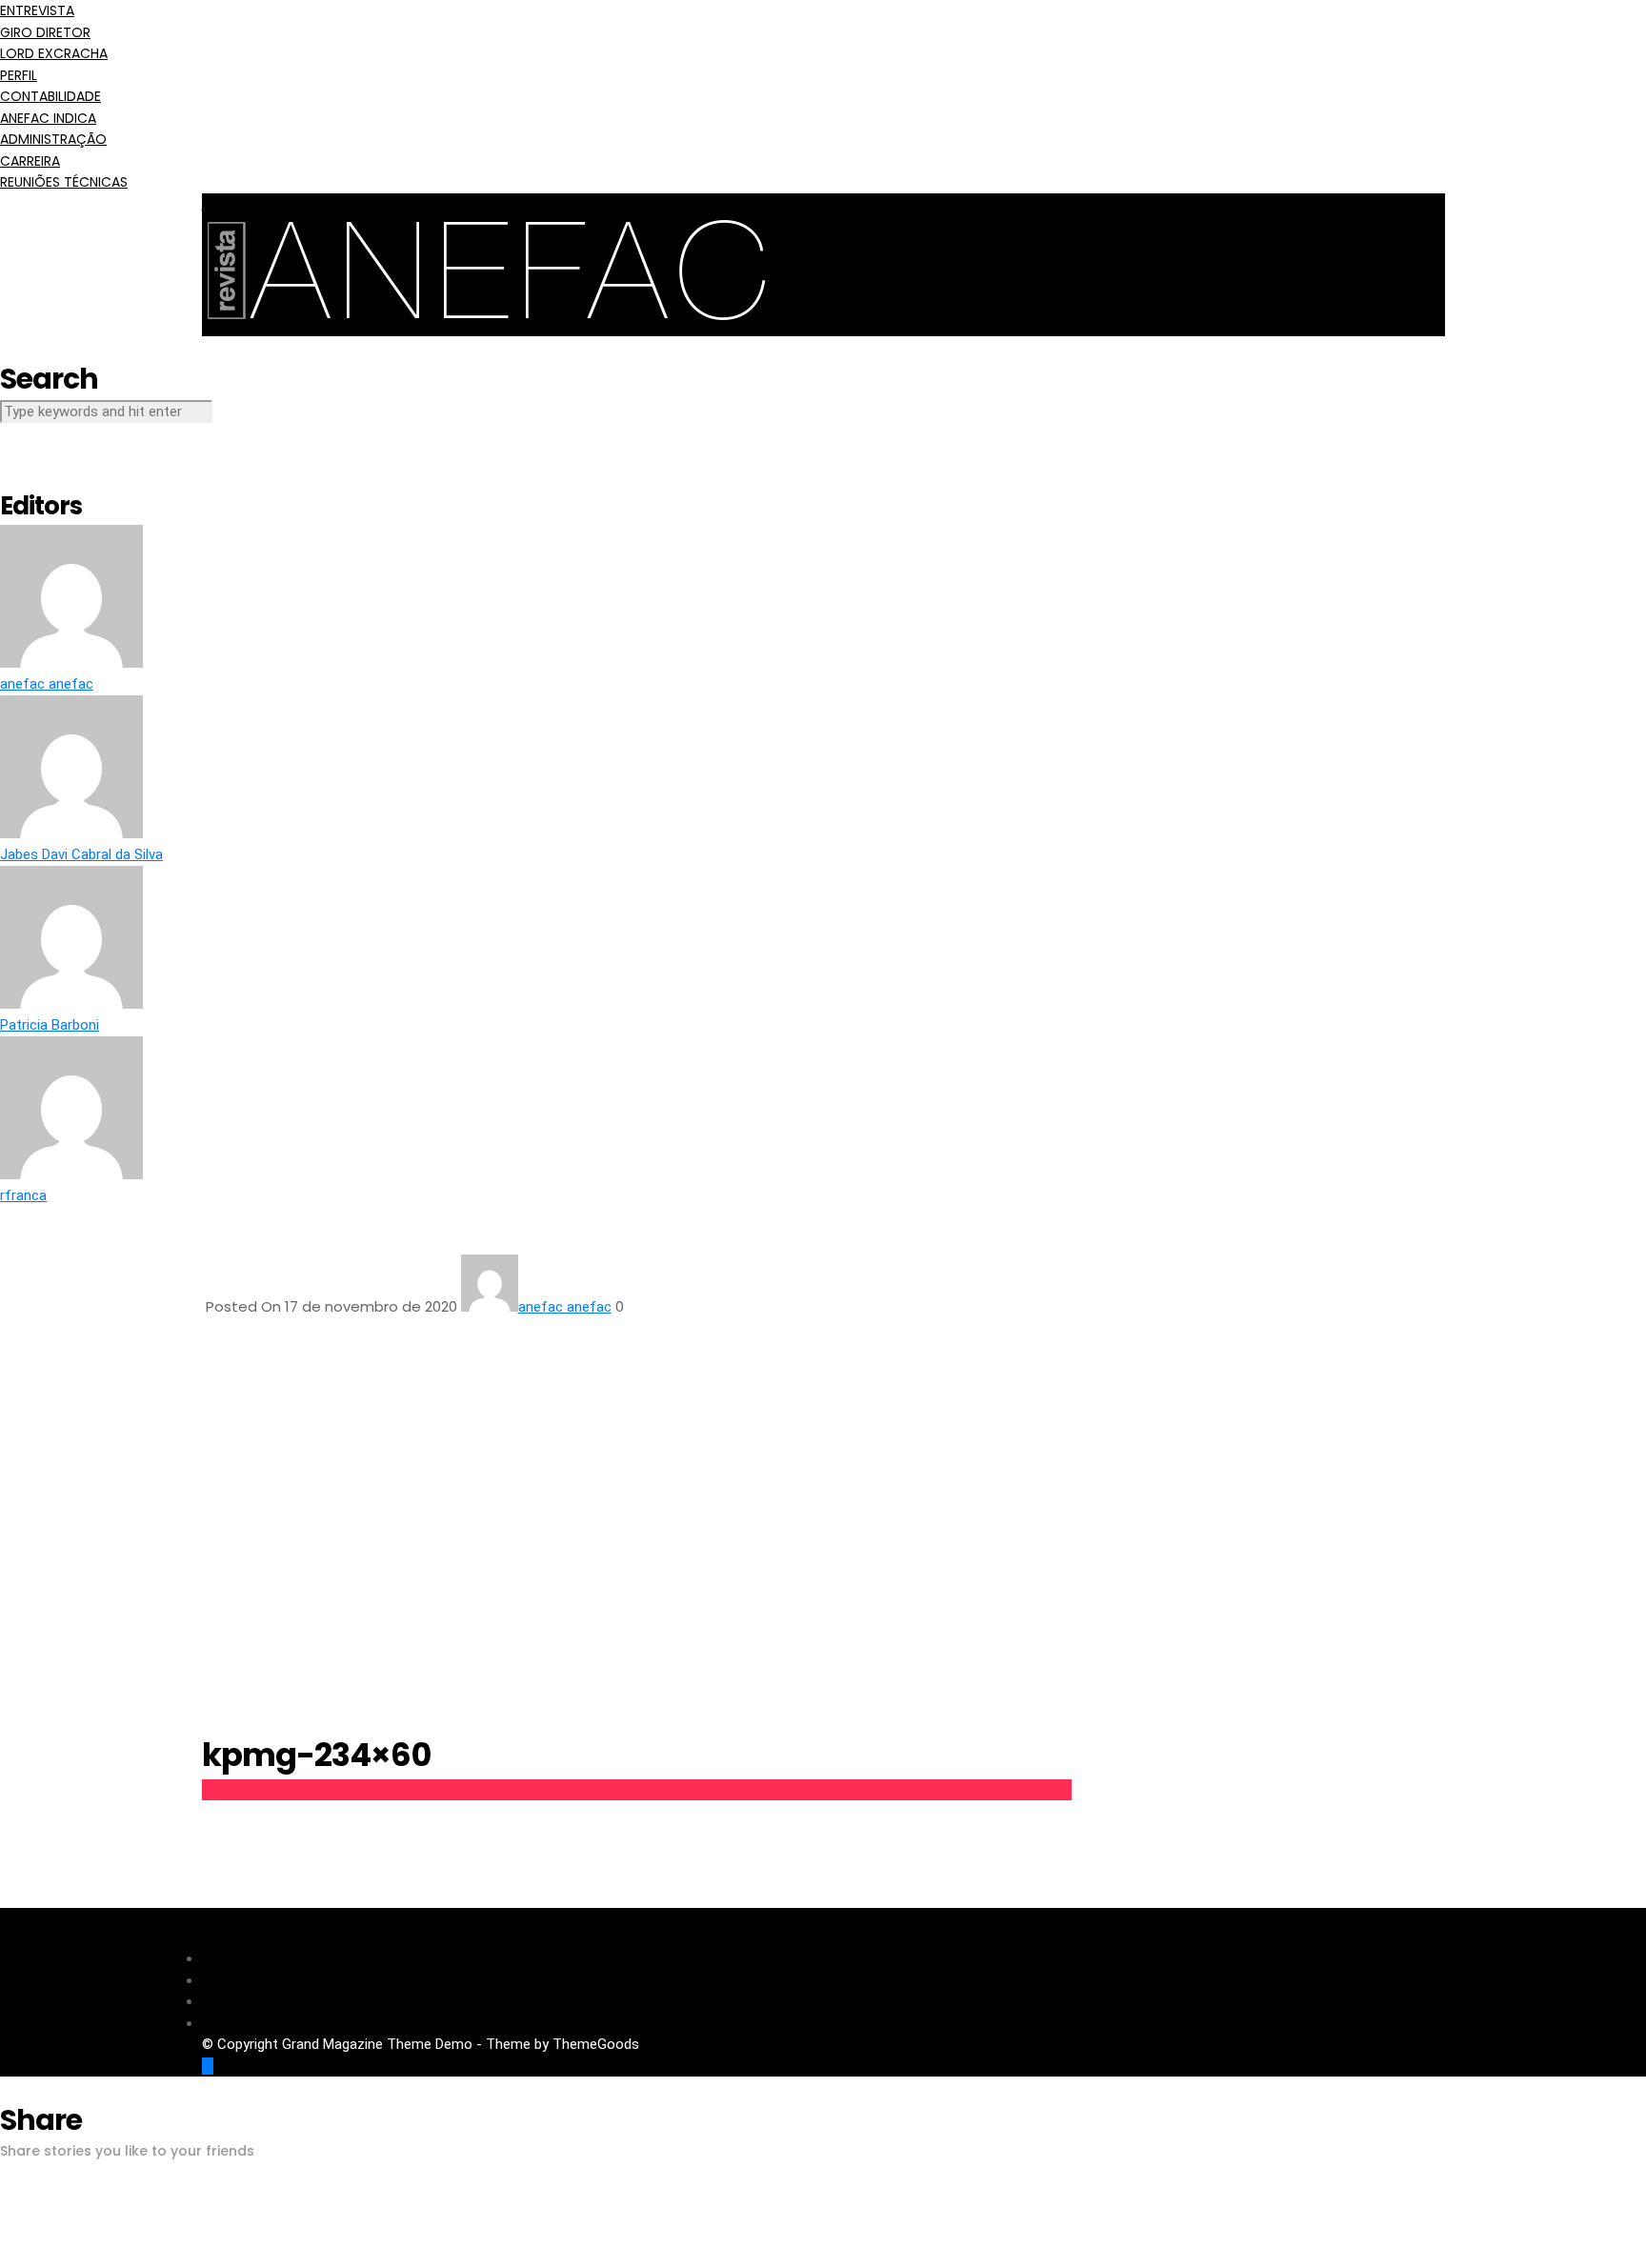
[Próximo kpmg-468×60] (1608, 1152)
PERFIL (19, 75)
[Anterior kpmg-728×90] (38, 1152)
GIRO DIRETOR (45, 32)
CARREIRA (30, 161)
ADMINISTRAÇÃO (53, 139)
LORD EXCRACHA (54, 53)
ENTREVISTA (37, 10)
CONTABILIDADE (50, 96)
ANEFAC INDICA (48, 118)
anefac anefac (565, 1307)
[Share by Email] (6, 2258)
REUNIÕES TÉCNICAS (64, 182)
